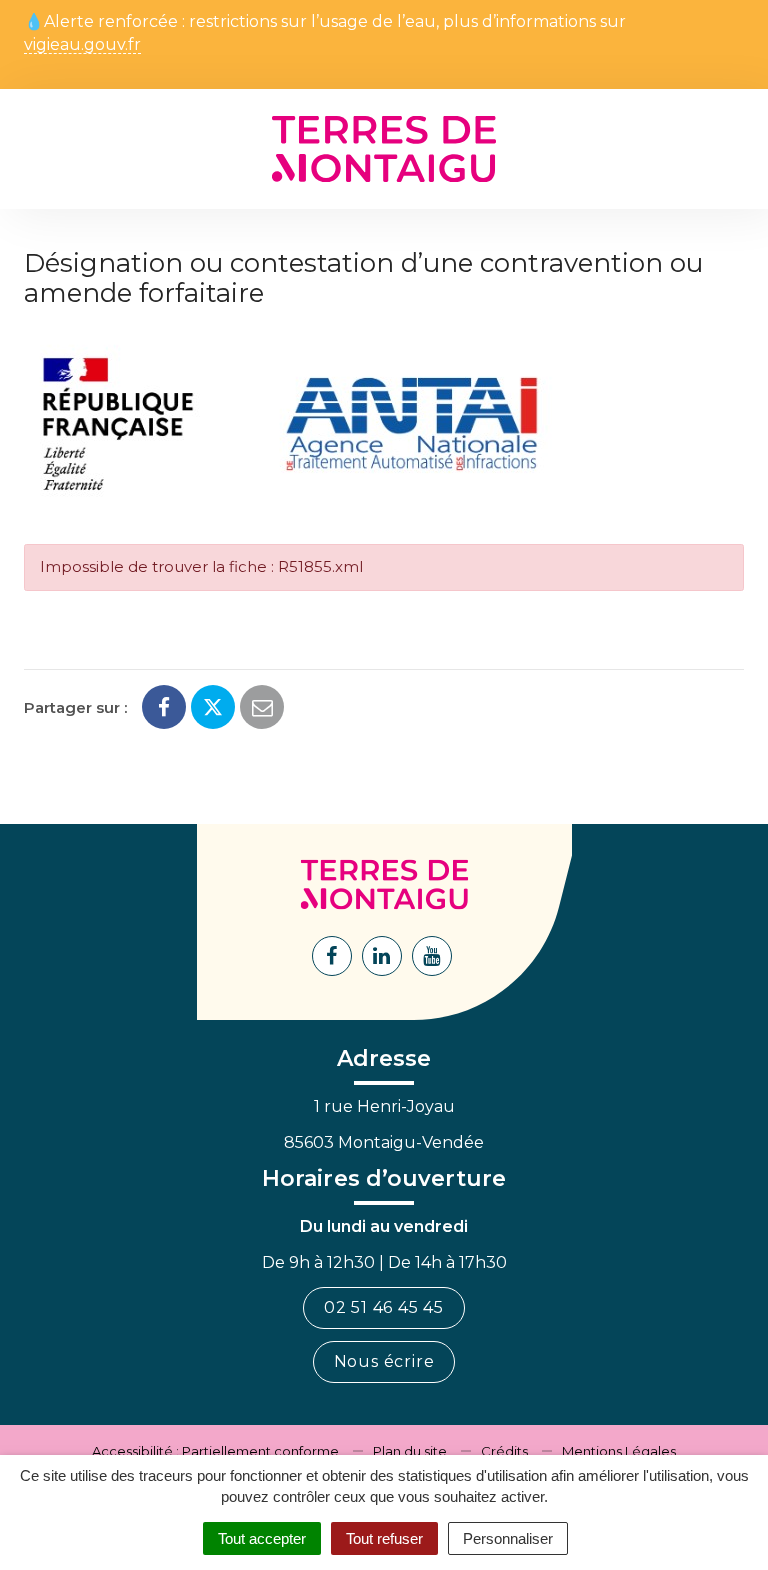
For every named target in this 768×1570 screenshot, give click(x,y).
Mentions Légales (619, 1451)
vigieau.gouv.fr (82, 45)
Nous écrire (384, 1361)
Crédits (504, 1451)
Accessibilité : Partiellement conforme (215, 1451)
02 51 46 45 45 (384, 1307)
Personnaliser (508, 1538)
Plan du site (410, 1451)
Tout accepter (262, 1538)
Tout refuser (384, 1538)
